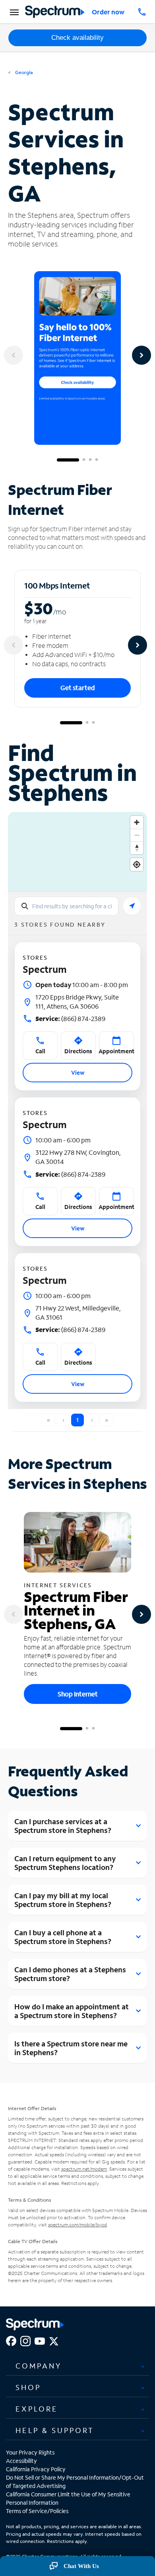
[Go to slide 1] (68, 460)
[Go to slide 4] (97, 460)
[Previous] (14, 355)
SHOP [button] (28, 2387)
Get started (78, 688)
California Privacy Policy (36, 2469)
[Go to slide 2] (84, 460)
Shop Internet (78, 1694)
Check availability (77, 38)
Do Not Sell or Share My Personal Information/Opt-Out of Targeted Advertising (75, 2482)
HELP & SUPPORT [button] (55, 2430)
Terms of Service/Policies (37, 2511)
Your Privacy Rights (30, 2452)
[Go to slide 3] (90, 460)
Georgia (23, 72)
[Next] (141, 355)
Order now (108, 12)
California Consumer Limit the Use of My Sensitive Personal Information (68, 2498)
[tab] (77, 2366)
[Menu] (13, 12)
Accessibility (21, 2461)
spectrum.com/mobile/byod (77, 2225)
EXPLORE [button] (37, 2409)
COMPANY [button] (39, 2366)
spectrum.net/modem (84, 2169)
